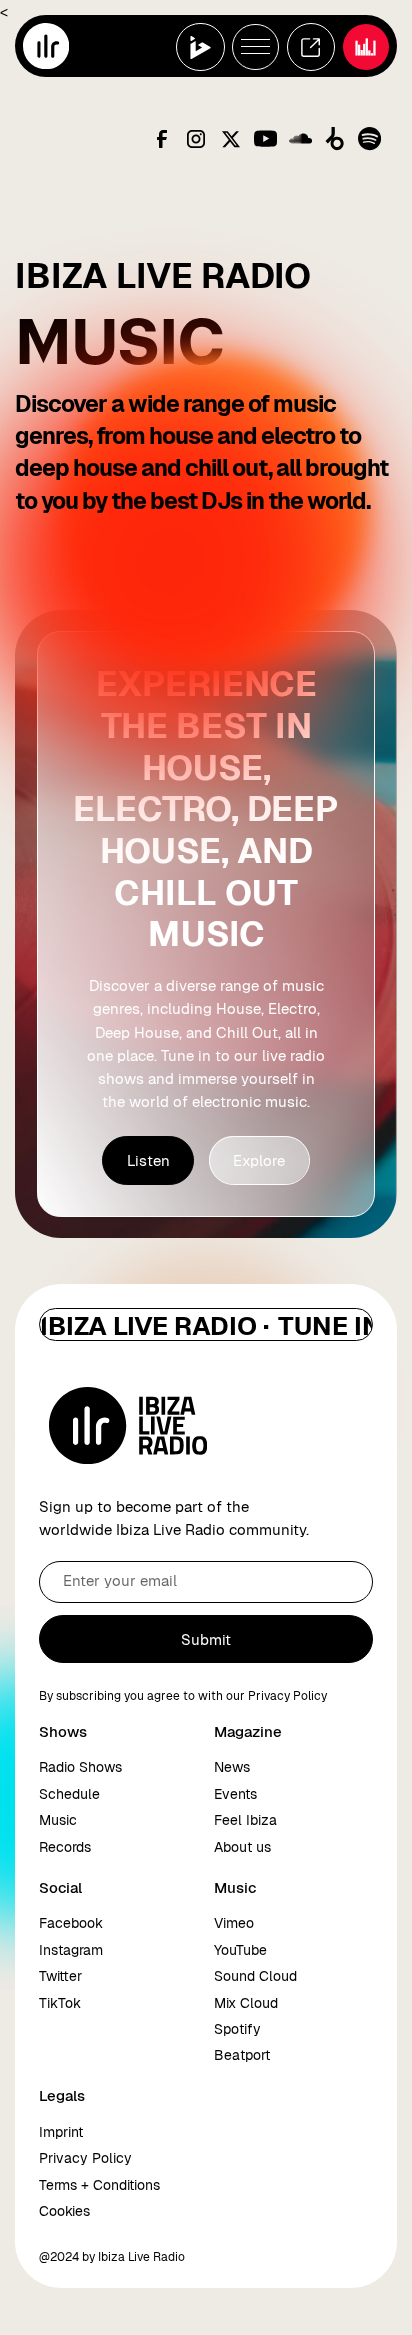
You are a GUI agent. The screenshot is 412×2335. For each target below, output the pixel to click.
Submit (206, 1639)
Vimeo (234, 1923)
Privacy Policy (85, 2158)
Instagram (71, 1950)
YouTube (240, 1950)
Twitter (60, 1976)
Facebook (71, 1923)
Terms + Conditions (99, 2185)
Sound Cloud (255, 1976)
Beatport (242, 2055)
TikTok (60, 2003)
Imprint (61, 2132)
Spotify (237, 2029)
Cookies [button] (64, 2211)
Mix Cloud (246, 2003)
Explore (259, 1160)
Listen (148, 1160)
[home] (46, 46)
